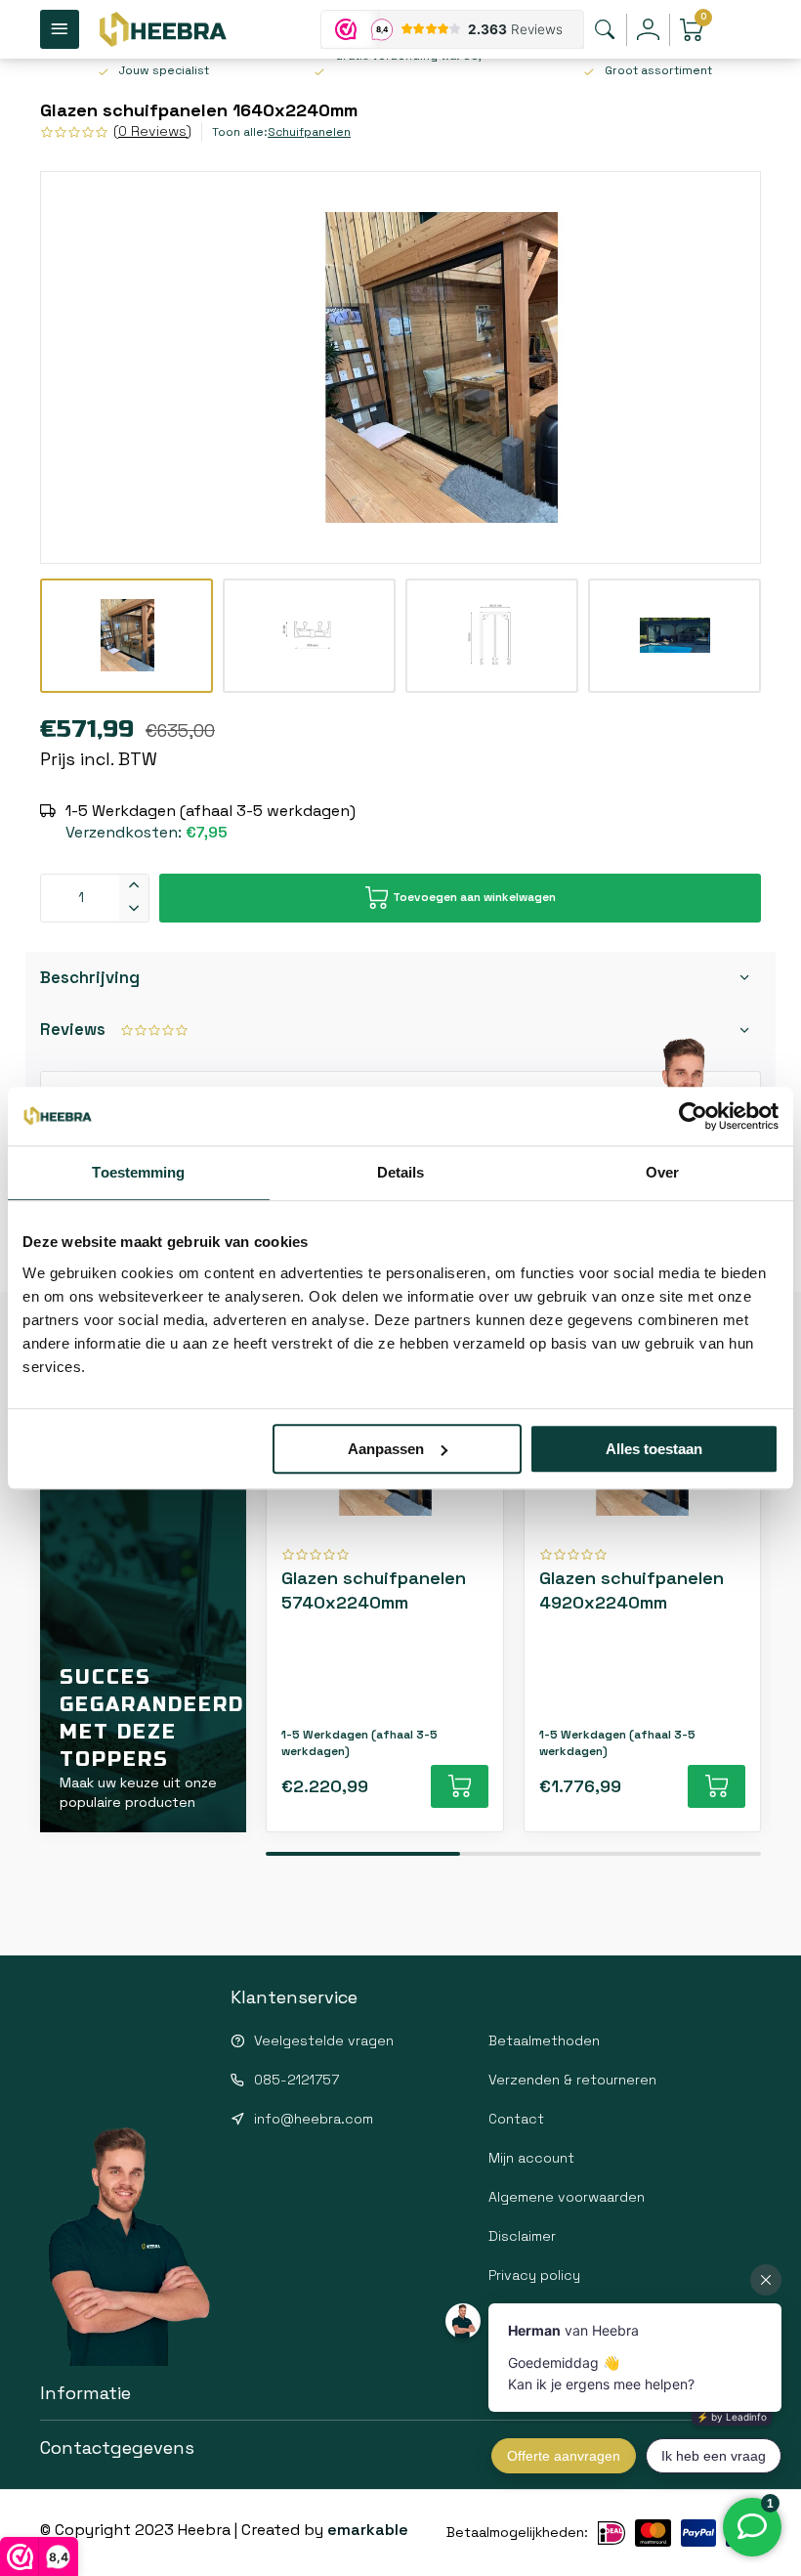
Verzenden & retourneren (572, 2080)
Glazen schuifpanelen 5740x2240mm (374, 1590)
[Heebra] (162, 29)
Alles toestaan (654, 1449)
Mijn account (531, 2158)
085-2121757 (296, 2080)
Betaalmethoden (544, 2040)
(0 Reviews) (152, 131)
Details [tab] (401, 1172)
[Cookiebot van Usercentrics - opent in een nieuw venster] (693, 1116)
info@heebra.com (314, 2119)
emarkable (368, 2530)
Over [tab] (662, 1172)
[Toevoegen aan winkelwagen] (460, 1786)
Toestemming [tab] (138, 1172)
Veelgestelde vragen (324, 2040)
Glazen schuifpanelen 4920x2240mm (632, 1590)
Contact (516, 2119)
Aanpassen (386, 1449)
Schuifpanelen (309, 131)
